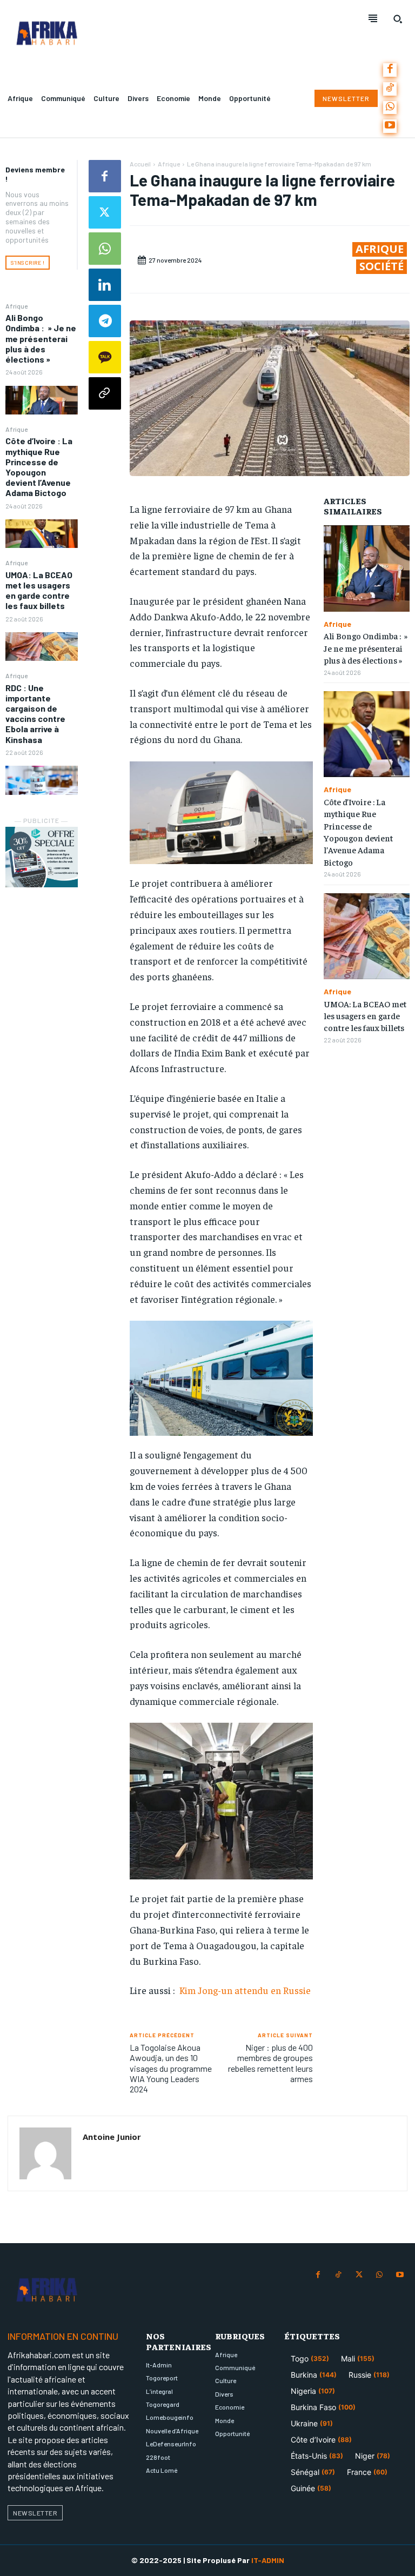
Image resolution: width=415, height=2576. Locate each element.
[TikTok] (390, 89)
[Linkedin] (105, 285)
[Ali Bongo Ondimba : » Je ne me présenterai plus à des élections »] (42, 400)
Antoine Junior (112, 2137)
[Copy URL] (105, 393)
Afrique (16, 306)
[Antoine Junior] (45, 2153)
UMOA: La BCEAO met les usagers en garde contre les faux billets (39, 590)
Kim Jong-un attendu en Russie (244, 1990)
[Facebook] (390, 70)
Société (381, 266)
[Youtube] (390, 126)
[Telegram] (105, 321)
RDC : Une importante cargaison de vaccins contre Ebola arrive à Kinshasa (35, 714)
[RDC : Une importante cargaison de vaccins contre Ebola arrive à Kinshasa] (42, 780)
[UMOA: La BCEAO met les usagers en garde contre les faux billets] (42, 647)
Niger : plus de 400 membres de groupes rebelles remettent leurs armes (270, 2063)
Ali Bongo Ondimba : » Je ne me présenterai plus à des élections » (41, 338)
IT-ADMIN (268, 2560)
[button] (398, 19)
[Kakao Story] (105, 357)
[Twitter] (105, 212)
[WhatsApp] (390, 108)
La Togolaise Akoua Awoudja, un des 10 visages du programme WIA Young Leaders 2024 (171, 2068)
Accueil (140, 164)
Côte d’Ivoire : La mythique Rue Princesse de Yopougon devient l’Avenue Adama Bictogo (39, 467)
